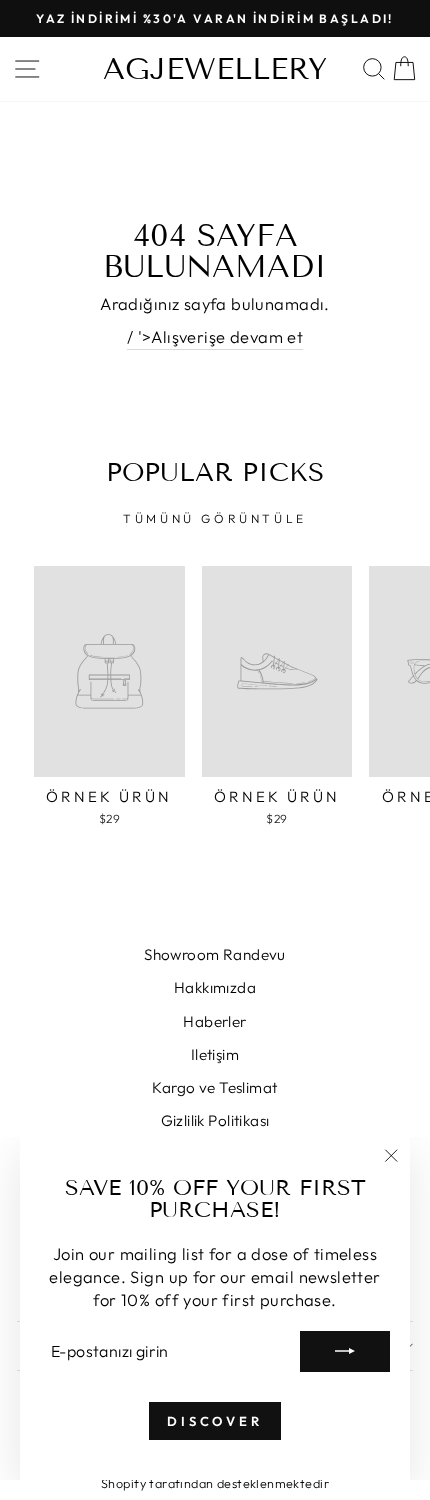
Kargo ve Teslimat (214, 1087)
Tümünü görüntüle (215, 518)
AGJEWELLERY (215, 69)
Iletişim (215, 1054)
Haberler (214, 1021)
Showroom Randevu (215, 954)
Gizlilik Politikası (215, 1120)
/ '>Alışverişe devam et (215, 336)
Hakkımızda (215, 987)
